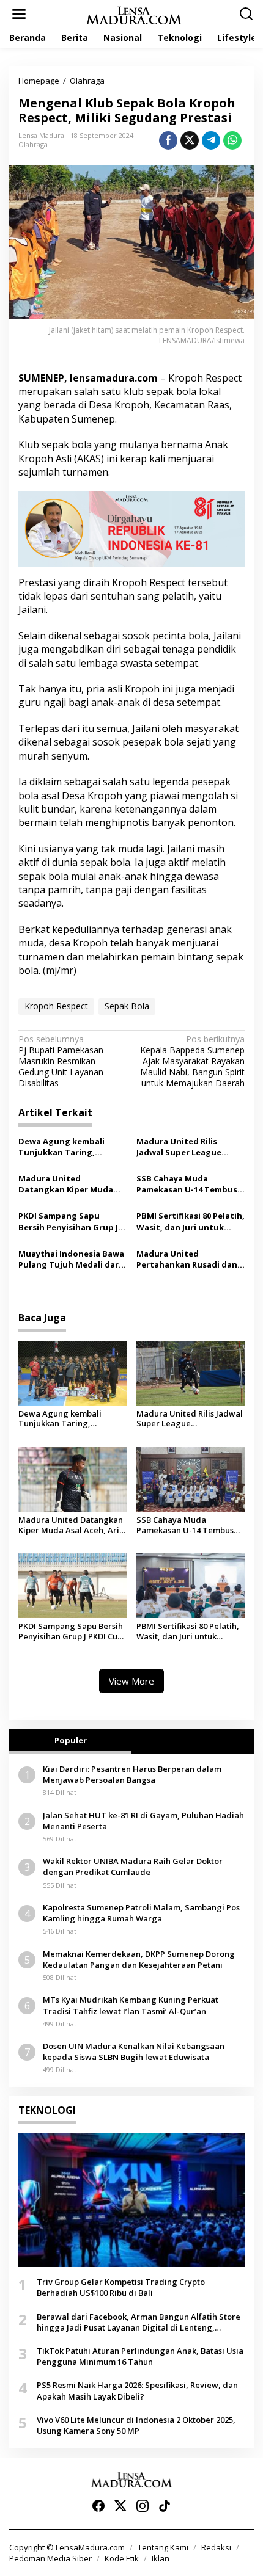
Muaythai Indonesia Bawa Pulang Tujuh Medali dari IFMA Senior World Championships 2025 (71, 1259)
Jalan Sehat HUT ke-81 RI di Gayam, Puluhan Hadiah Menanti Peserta (143, 1821)
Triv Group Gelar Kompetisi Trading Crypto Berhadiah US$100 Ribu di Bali (121, 2287)
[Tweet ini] (190, 140)
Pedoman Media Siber (50, 2558)
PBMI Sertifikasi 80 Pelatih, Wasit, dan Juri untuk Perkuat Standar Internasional (191, 1221)
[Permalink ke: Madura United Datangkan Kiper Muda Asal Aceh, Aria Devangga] (73, 1478)
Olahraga (33, 144)
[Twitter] (120, 2506)
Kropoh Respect (56, 1006)
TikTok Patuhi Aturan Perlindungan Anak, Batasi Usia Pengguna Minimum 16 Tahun (140, 2356)
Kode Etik (122, 2558)
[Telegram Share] (211, 140)
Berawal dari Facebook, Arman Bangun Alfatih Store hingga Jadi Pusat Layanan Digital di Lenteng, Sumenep (139, 2322)
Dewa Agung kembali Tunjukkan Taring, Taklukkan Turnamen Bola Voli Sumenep (72, 1147)
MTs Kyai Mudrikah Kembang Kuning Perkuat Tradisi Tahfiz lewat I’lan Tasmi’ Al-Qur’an (131, 2005)
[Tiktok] (165, 2506)
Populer (71, 1740)
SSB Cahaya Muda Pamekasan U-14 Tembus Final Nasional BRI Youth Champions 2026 (187, 1184)
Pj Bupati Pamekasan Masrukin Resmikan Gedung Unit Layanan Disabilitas (61, 1061)
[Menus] (19, 14)
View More (131, 1681)
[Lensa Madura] (134, 14)
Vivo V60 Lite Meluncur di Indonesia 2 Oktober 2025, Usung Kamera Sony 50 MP (136, 2425)
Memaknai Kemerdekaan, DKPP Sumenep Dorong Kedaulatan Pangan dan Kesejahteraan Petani (139, 1959)
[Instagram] (143, 2506)
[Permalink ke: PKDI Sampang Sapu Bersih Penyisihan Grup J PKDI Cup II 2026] (73, 1585)
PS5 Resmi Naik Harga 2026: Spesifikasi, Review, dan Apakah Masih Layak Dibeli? (137, 2390)
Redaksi (216, 2547)
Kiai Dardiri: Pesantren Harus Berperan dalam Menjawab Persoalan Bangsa (132, 1774)
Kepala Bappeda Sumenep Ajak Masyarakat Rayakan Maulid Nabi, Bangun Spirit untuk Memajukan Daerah (192, 1061)
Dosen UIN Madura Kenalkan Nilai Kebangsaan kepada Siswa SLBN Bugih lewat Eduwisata (134, 2052)
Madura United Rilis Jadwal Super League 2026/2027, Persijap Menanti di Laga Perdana (187, 1147)
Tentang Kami (163, 2547)
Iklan (161, 2558)
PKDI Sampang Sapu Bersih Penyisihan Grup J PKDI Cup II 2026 (68, 1221)
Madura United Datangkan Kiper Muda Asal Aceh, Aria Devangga (70, 1184)
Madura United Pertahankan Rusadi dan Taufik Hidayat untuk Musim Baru (187, 1259)
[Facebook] (98, 2506)
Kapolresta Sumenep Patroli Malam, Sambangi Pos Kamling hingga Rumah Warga (141, 1913)
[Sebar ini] (168, 140)
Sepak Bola (127, 1006)
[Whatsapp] (232, 140)
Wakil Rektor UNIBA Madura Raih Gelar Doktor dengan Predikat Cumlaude (133, 1867)
